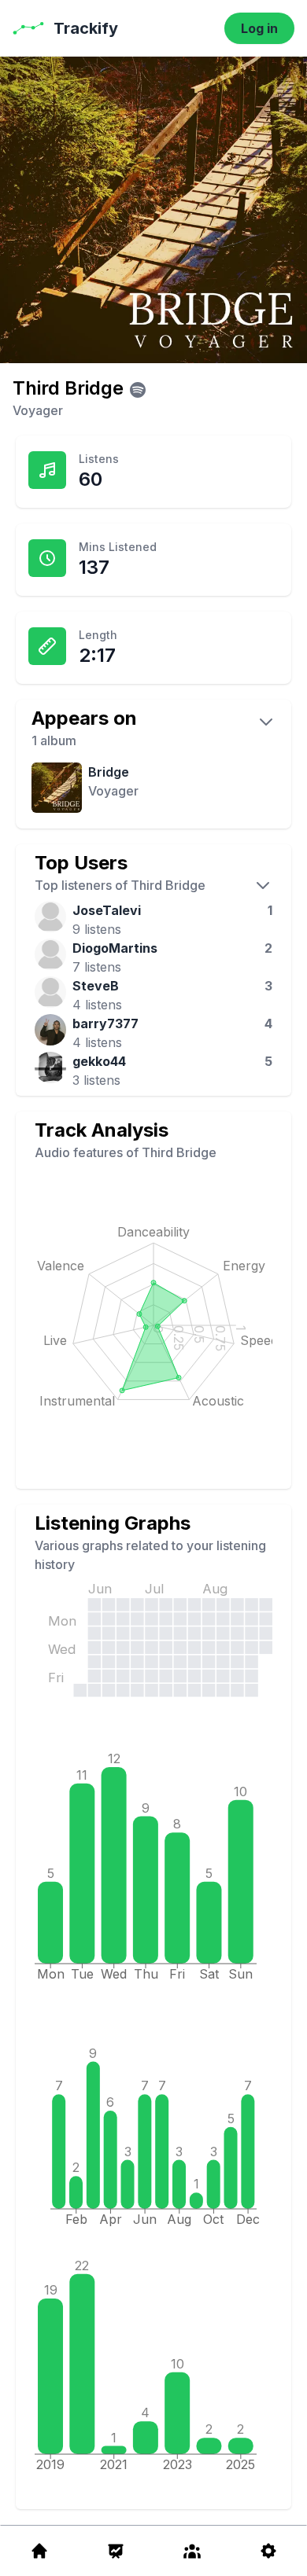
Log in (259, 28)
